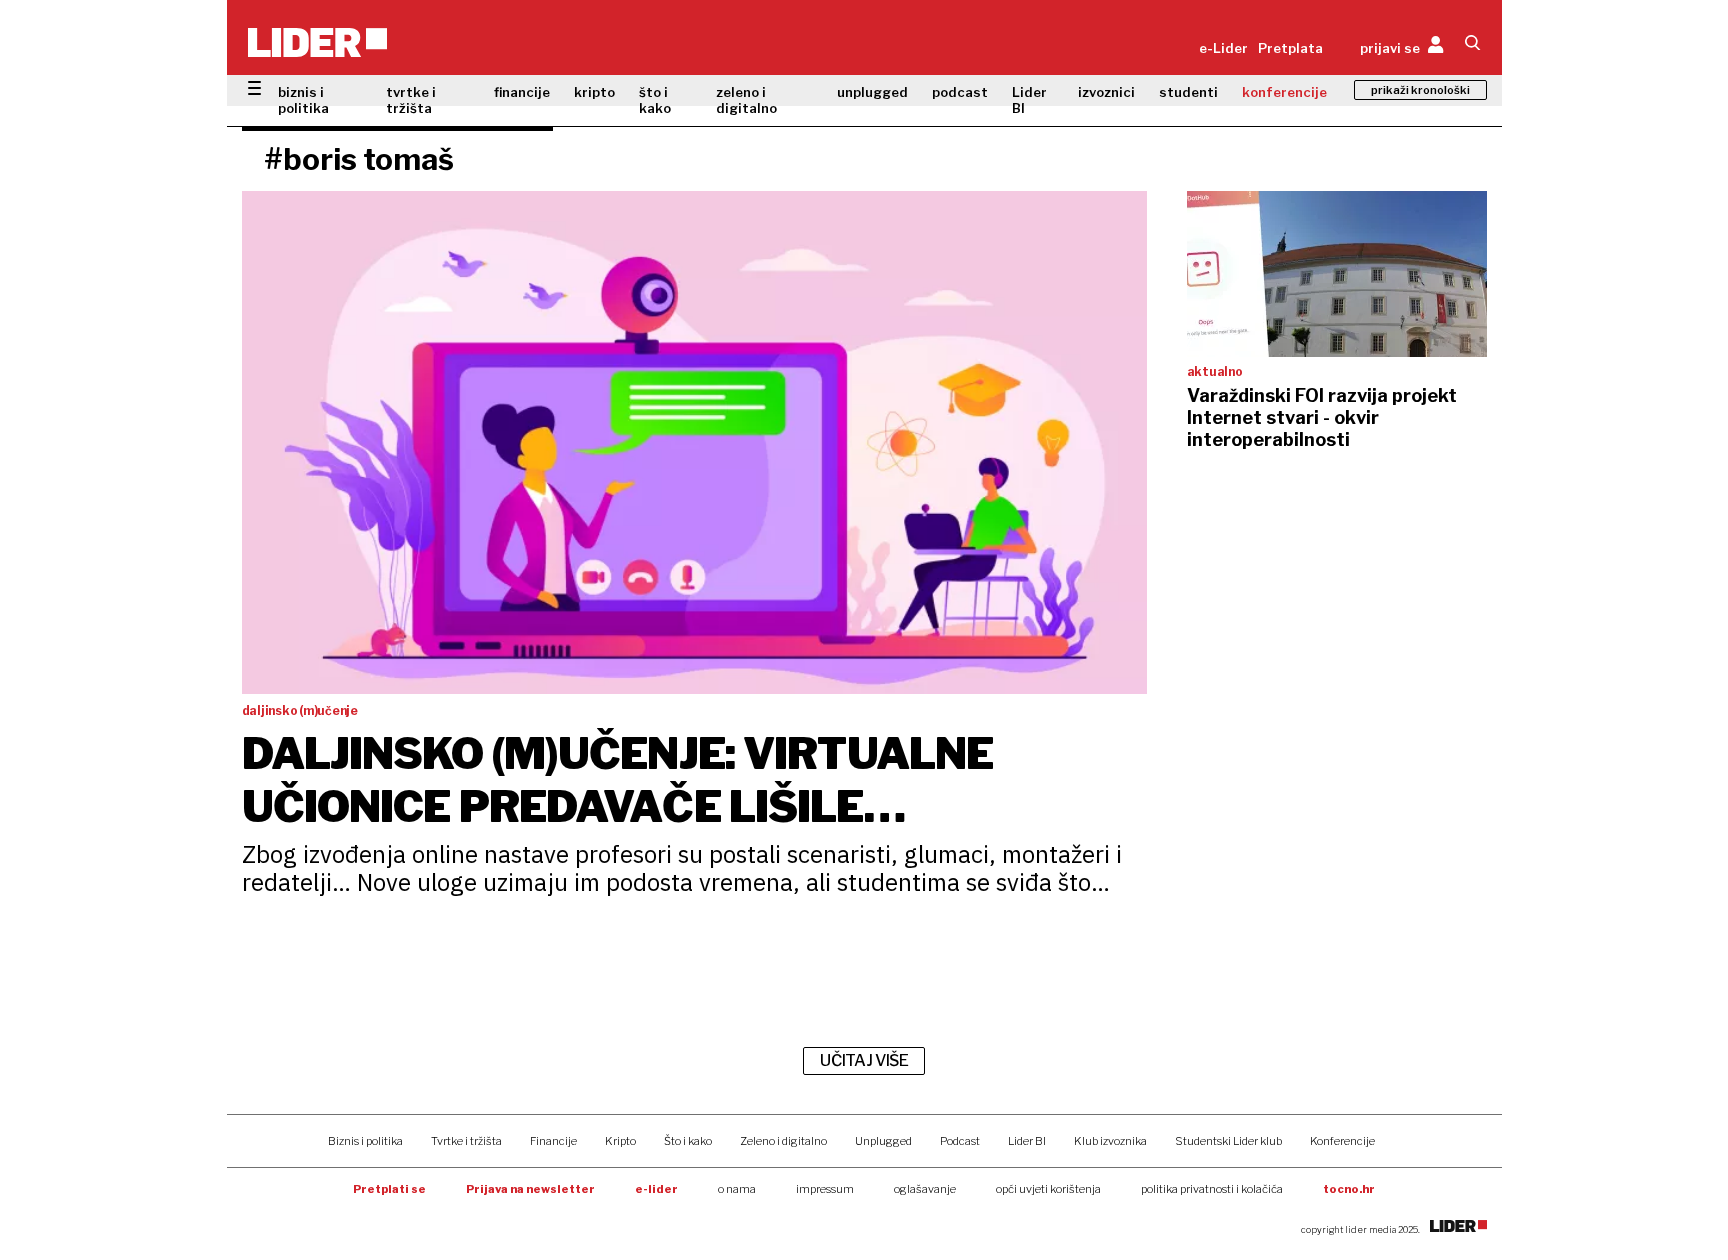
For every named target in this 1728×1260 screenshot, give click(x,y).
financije (522, 92)
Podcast (960, 1141)
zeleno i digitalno (746, 100)
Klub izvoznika (1110, 1141)
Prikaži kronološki (1420, 90)
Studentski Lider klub (1228, 1141)
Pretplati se (389, 1189)
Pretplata (1290, 48)
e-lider (656, 1189)
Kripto (620, 1141)
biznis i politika (303, 100)
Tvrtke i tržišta (466, 1141)
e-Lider (1223, 48)
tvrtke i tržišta (411, 100)
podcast (960, 92)
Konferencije (1342, 1141)
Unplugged (883, 1141)
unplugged (872, 92)
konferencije (1284, 92)
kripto (594, 92)
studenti (1188, 92)
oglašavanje (925, 1189)
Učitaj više (864, 1060)
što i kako (655, 100)
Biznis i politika (365, 1141)
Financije (553, 1141)
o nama (737, 1189)
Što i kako (688, 1141)
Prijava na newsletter (530, 1189)
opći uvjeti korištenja (1048, 1189)
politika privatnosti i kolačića (1212, 1189)
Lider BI (1029, 100)
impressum (825, 1189)
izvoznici (1106, 92)
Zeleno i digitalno (783, 1141)
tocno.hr (1349, 1189)
